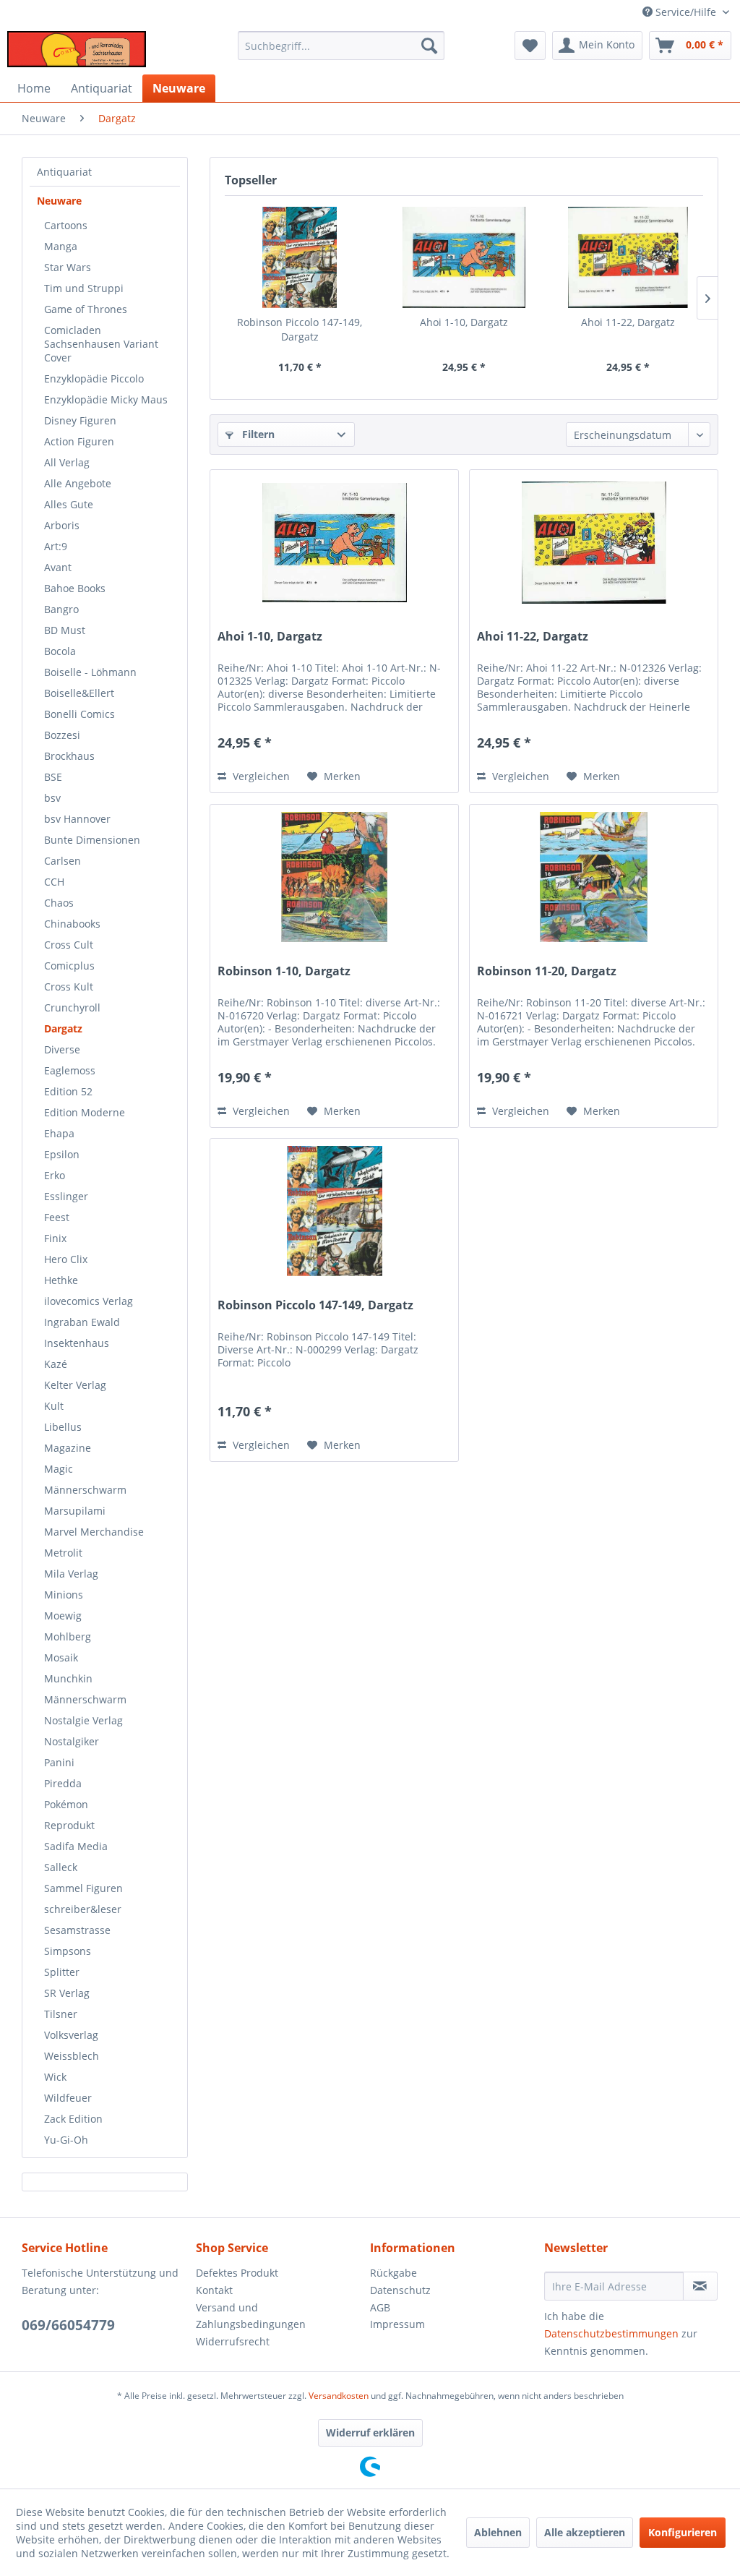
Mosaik (61, 1657)
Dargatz (63, 1028)
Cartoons (66, 225)
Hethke (61, 1280)
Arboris (62, 525)
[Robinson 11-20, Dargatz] (594, 877)
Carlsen (63, 861)
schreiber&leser (83, 1909)
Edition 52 (68, 1091)
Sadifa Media (76, 1846)
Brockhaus (69, 756)
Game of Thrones (86, 309)
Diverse (62, 1049)
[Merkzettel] (530, 46)
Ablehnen (498, 2532)
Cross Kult (69, 987)
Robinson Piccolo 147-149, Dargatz (300, 329)
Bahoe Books (75, 588)
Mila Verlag (71, 1574)
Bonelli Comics (79, 714)
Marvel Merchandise (94, 1532)
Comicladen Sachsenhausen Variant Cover (101, 344)
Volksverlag (71, 2035)
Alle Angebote (78, 483)
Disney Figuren (80, 420)
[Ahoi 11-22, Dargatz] (628, 257)
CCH (54, 882)
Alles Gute (69, 504)
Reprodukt (69, 1825)
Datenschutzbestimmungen (611, 2333)
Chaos (59, 903)
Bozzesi (62, 735)
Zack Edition (73, 2119)
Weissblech (72, 2056)
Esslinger (66, 1196)
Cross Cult (69, 945)
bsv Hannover (77, 819)
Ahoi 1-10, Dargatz (464, 322)
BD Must (65, 630)
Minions (64, 1595)
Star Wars (68, 267)
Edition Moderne (85, 1112)
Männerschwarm (85, 1490)
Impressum (397, 2324)
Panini (59, 1762)
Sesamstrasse (77, 1930)
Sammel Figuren (83, 1888)
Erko (55, 1175)
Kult (54, 1406)
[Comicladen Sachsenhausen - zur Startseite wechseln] (77, 49)
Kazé (56, 1364)
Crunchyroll (72, 1007)
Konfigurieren (683, 2532)
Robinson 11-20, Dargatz (547, 971)
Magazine (68, 1448)
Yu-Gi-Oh (66, 2140)
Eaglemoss (70, 1070)
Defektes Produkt (237, 2273)
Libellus (63, 1427)
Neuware (59, 201)
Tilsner (61, 2014)
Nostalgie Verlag (83, 1720)
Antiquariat (64, 172)
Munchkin (68, 1678)
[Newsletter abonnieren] (700, 2286)
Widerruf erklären (370, 2432)
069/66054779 (68, 2325)
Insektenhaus (77, 1343)
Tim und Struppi (84, 288)
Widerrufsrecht (233, 2341)
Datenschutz (400, 2290)
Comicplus (69, 966)
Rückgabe (393, 2273)
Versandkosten (339, 2396)
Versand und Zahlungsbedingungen (251, 2316)
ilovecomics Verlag (89, 1301)
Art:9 (56, 546)
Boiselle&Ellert (79, 693)
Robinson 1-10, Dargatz (284, 971)
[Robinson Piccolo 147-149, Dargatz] (300, 257)
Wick (55, 2077)
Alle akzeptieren (585, 2532)
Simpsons (68, 1951)
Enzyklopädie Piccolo (94, 378)
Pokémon (66, 1804)
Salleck (61, 1867)
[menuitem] (341, 46)
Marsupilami (75, 1511)
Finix (55, 1238)
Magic (59, 1469)
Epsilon (62, 1154)
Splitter (62, 1972)
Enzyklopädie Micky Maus (106, 399)
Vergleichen (260, 776)
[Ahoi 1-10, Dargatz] (464, 257)
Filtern (257, 434)
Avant (58, 567)
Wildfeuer (68, 2098)
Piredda (63, 1783)
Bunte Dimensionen (92, 840)
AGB (380, 2307)
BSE (53, 777)
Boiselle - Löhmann (90, 672)
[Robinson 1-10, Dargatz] (334, 877)
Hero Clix (66, 1259)
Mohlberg (68, 1636)
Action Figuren (79, 441)
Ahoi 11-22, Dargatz (628, 322)
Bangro (61, 609)
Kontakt (214, 2290)
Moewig (63, 1616)
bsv (52, 798)
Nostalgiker (72, 1741)
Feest (57, 1217)
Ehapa (59, 1133)
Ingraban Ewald (82, 1322)
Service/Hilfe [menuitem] (686, 12)
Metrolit (63, 1553)
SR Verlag (67, 1993)
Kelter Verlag (75, 1385)
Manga (61, 246)
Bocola (60, 651)
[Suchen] (429, 46)
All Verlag (67, 462)
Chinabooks (72, 924)
